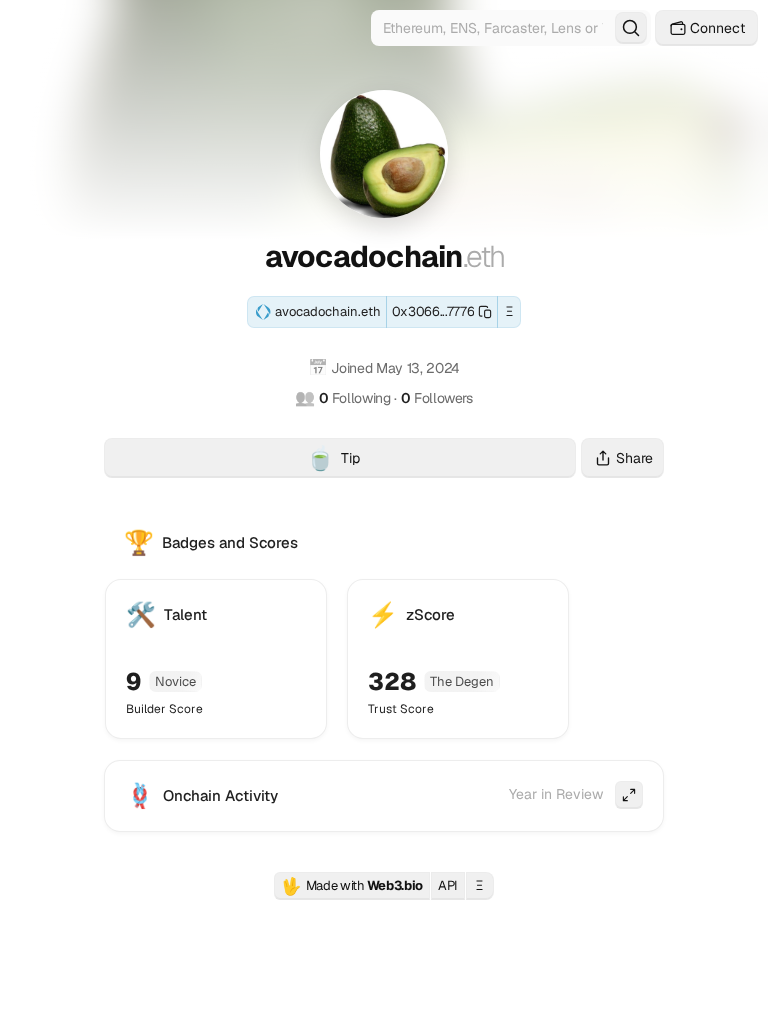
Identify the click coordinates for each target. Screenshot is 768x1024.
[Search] (631, 28)
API (448, 885)
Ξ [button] (509, 311)
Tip (441, 460)
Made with (352, 886)
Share (634, 458)
